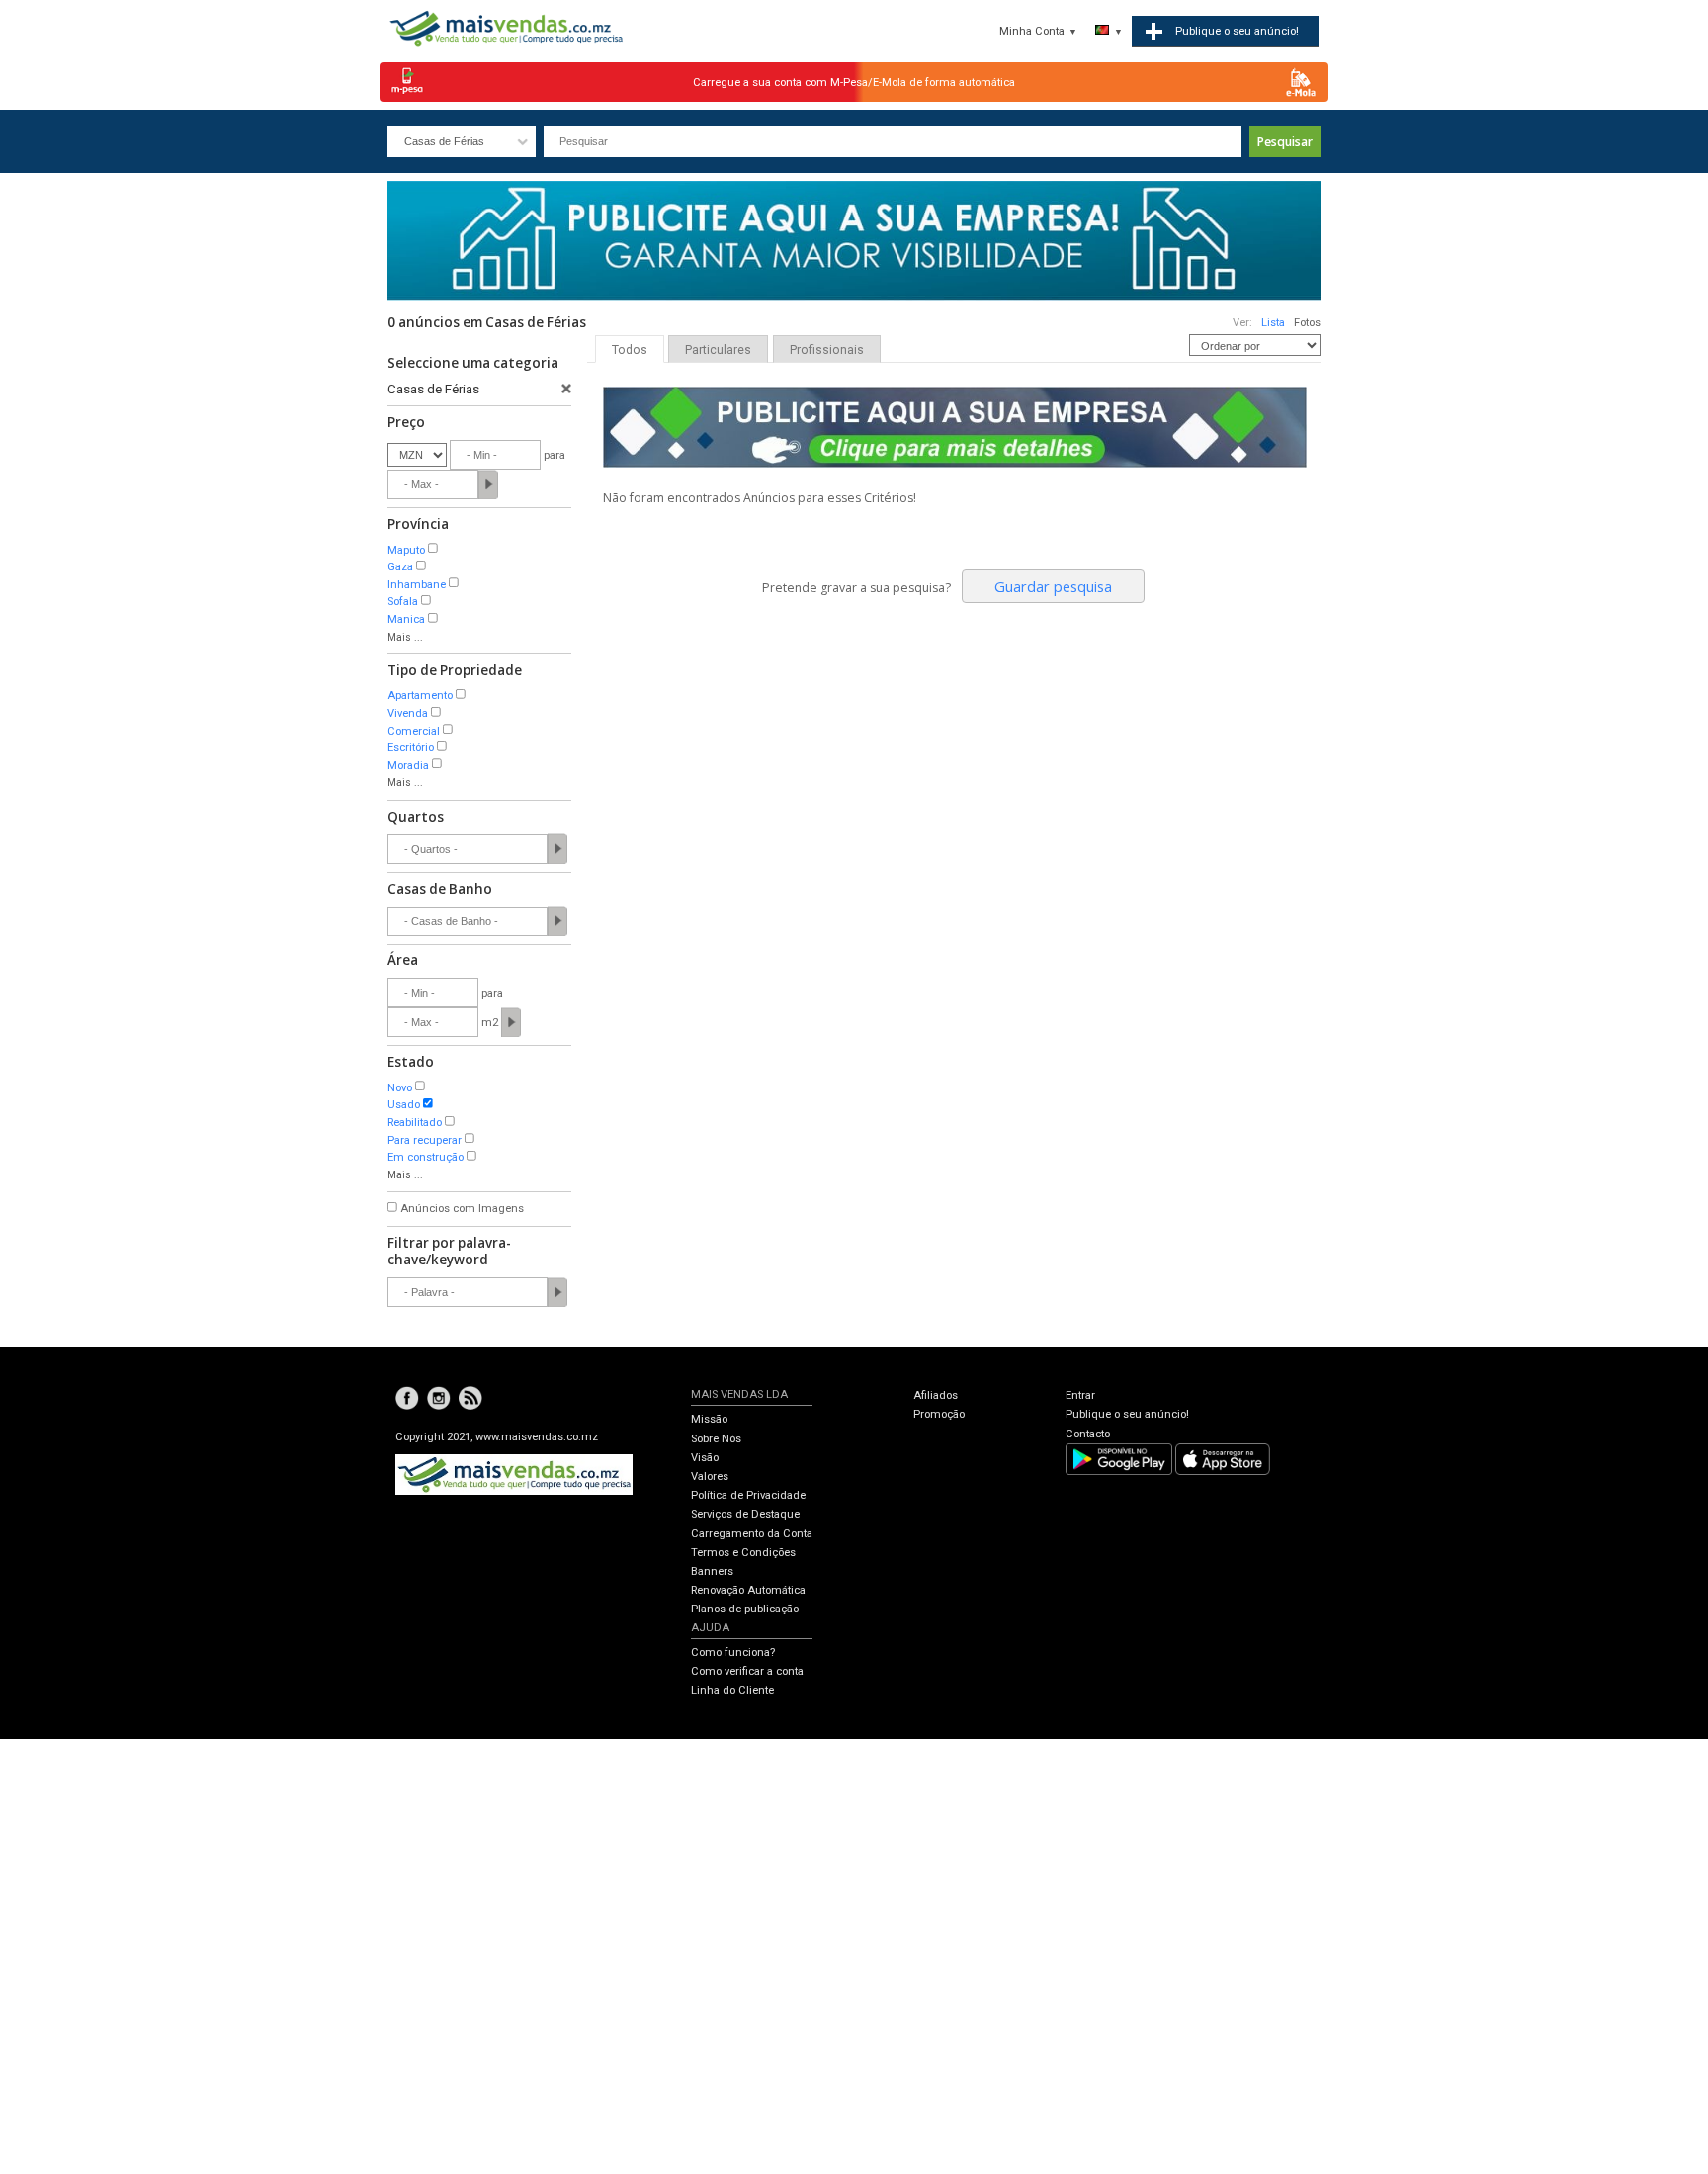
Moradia (408, 766)
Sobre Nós (716, 1439)
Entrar (1080, 1395)
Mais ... (405, 637)
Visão (705, 1458)
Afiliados (936, 1395)
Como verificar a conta (747, 1671)
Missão (709, 1419)
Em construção (426, 1157)
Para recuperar (425, 1140)
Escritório (411, 748)
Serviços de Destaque (745, 1514)
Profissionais (827, 350)
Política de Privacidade (748, 1495)
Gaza (400, 567)
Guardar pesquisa (1053, 586)
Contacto (1088, 1434)
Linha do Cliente (732, 1690)
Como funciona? (733, 1652)
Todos (630, 350)
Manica (406, 619)
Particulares (718, 350)
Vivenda (408, 713)
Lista (1273, 323)
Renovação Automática (748, 1590)
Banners (712, 1571)
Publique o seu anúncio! (1127, 1414)
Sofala (403, 602)
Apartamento (420, 696)
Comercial (414, 731)
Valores (710, 1477)
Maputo (406, 550)
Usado (404, 1105)
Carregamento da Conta (752, 1534)
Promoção (939, 1414)
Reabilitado (415, 1123)
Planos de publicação (745, 1609)
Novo (400, 1088)
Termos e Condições (743, 1553)
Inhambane (417, 585)
